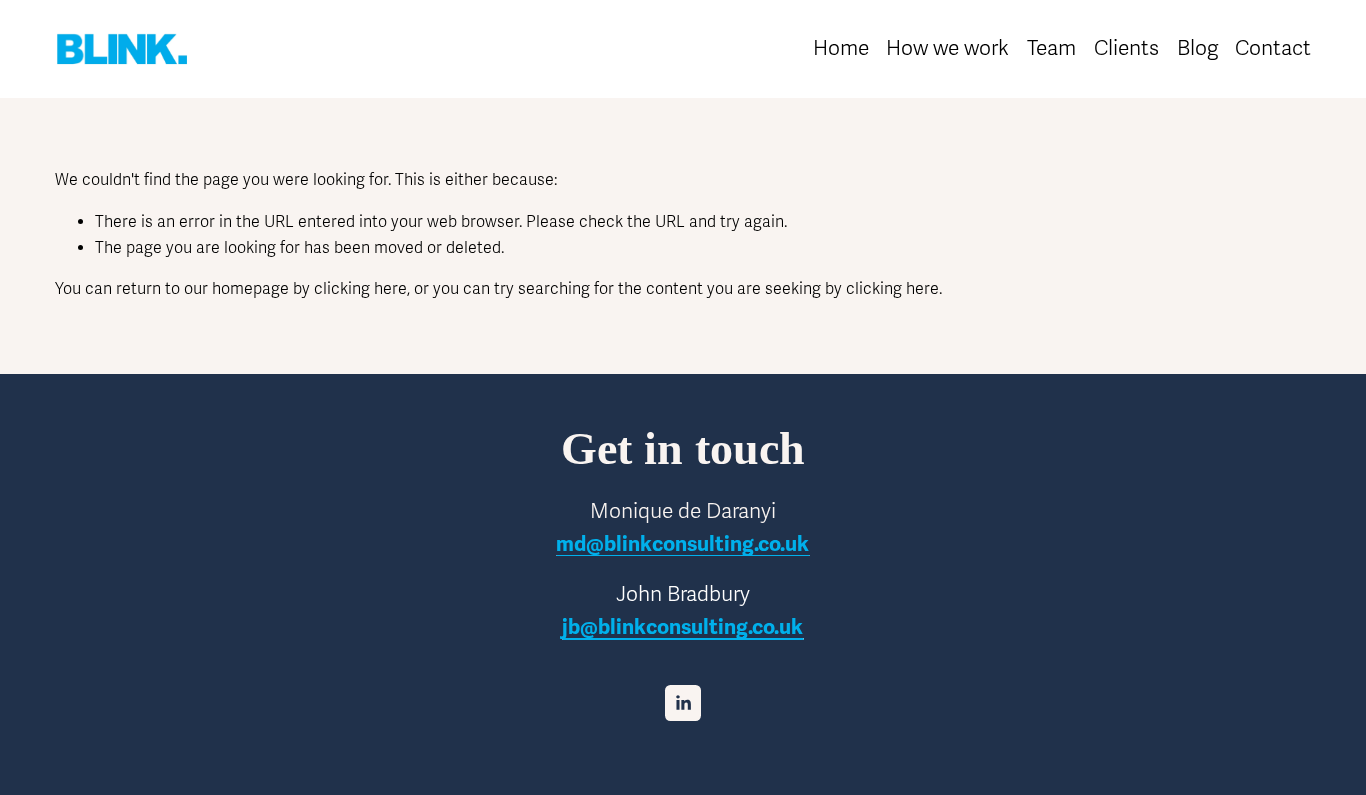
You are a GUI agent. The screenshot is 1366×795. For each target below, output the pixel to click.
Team (1051, 48)
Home (841, 48)
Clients (1126, 48)
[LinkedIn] (683, 703)
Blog (1197, 48)
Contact (1273, 48)
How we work (947, 48)
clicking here (360, 289)
